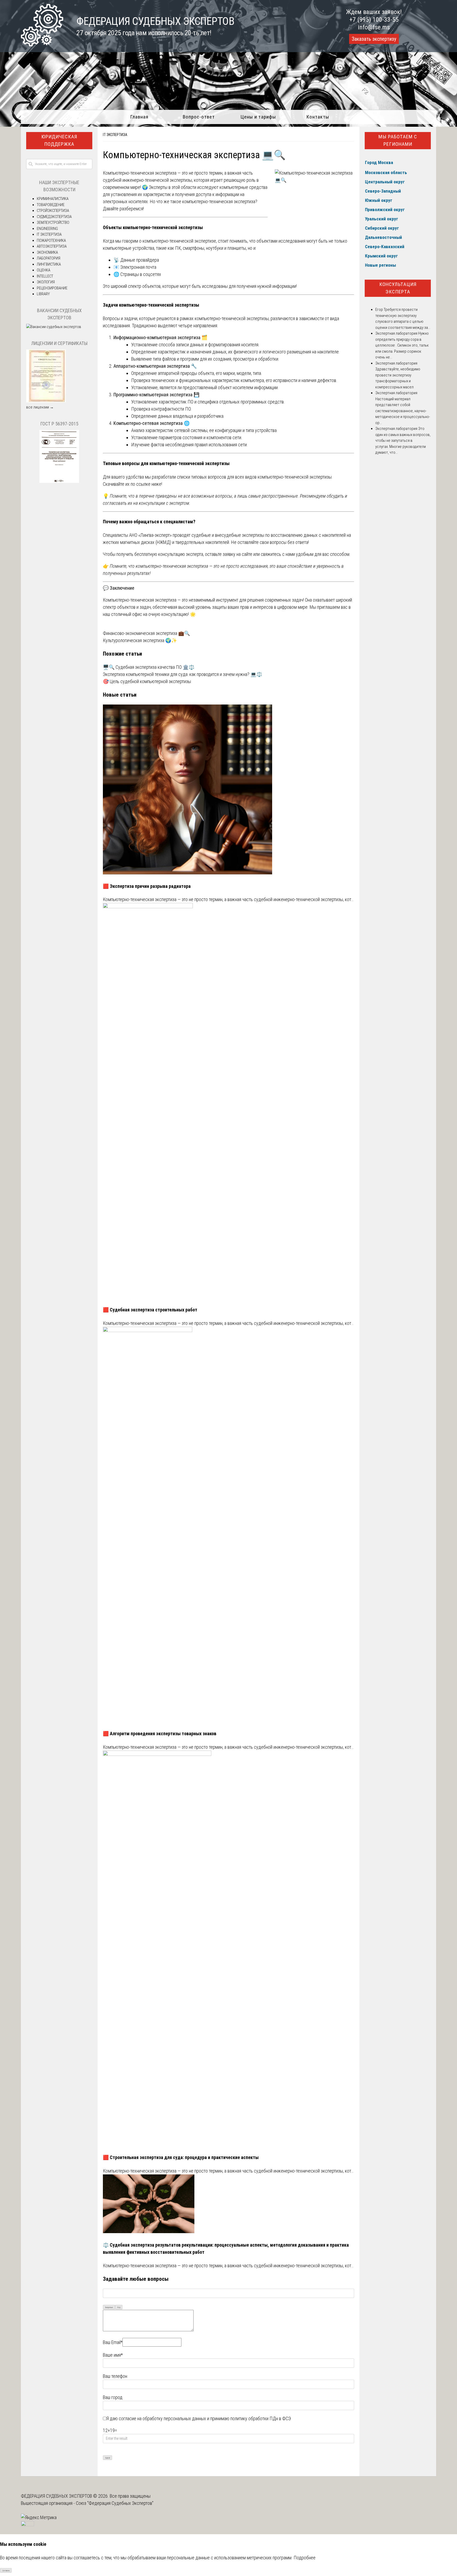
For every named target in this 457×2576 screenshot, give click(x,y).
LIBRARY (43, 294)
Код (119, 2307)
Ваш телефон (115, 2376)
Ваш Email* (113, 2342)
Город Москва (379, 162)
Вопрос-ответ (199, 117)
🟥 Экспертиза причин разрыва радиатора (147, 886)
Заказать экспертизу (374, 39)
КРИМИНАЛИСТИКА (53, 199)
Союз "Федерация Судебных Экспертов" (115, 2503)
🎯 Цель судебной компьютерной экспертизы (147, 681)
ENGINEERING (47, 229)
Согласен (6, 2571)
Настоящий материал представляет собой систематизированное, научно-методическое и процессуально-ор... (403, 411)
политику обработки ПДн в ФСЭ (261, 2418)
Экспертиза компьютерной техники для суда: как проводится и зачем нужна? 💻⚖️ (182, 674)
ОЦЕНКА (44, 270)
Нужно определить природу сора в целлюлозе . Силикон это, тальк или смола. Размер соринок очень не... (402, 345)
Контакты (318, 117)
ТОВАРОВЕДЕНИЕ (51, 205)
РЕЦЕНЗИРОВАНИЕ (52, 288)
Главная (139, 117)
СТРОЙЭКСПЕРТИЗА (53, 211)
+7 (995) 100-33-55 (374, 20)
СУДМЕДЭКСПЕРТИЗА (54, 217)
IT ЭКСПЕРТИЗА (115, 135)
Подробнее (305, 2558)
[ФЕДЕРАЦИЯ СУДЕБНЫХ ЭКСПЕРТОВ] (42, 45)
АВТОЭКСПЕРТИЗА (52, 246)
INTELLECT (45, 276)
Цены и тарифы (258, 117)
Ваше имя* (113, 2355)
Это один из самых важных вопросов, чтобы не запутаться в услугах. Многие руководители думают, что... (403, 440)
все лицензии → (40, 407)
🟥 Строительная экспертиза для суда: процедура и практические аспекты (181, 2157)
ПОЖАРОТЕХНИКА (51, 240)
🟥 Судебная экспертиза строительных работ (150, 1310)
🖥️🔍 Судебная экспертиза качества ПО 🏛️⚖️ (149, 667)
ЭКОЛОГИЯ (46, 282)
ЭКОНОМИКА (47, 252)
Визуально (109, 2307)
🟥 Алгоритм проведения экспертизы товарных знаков (160, 1734)
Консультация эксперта (398, 288)
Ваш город (113, 2397)
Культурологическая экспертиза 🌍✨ (140, 640)
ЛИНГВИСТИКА (49, 264)
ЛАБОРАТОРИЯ (49, 258)
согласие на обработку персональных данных (162, 2418)
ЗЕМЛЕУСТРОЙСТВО (53, 222)
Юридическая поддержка (59, 140)
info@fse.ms (374, 27)
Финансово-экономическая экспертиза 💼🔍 (146, 633)
